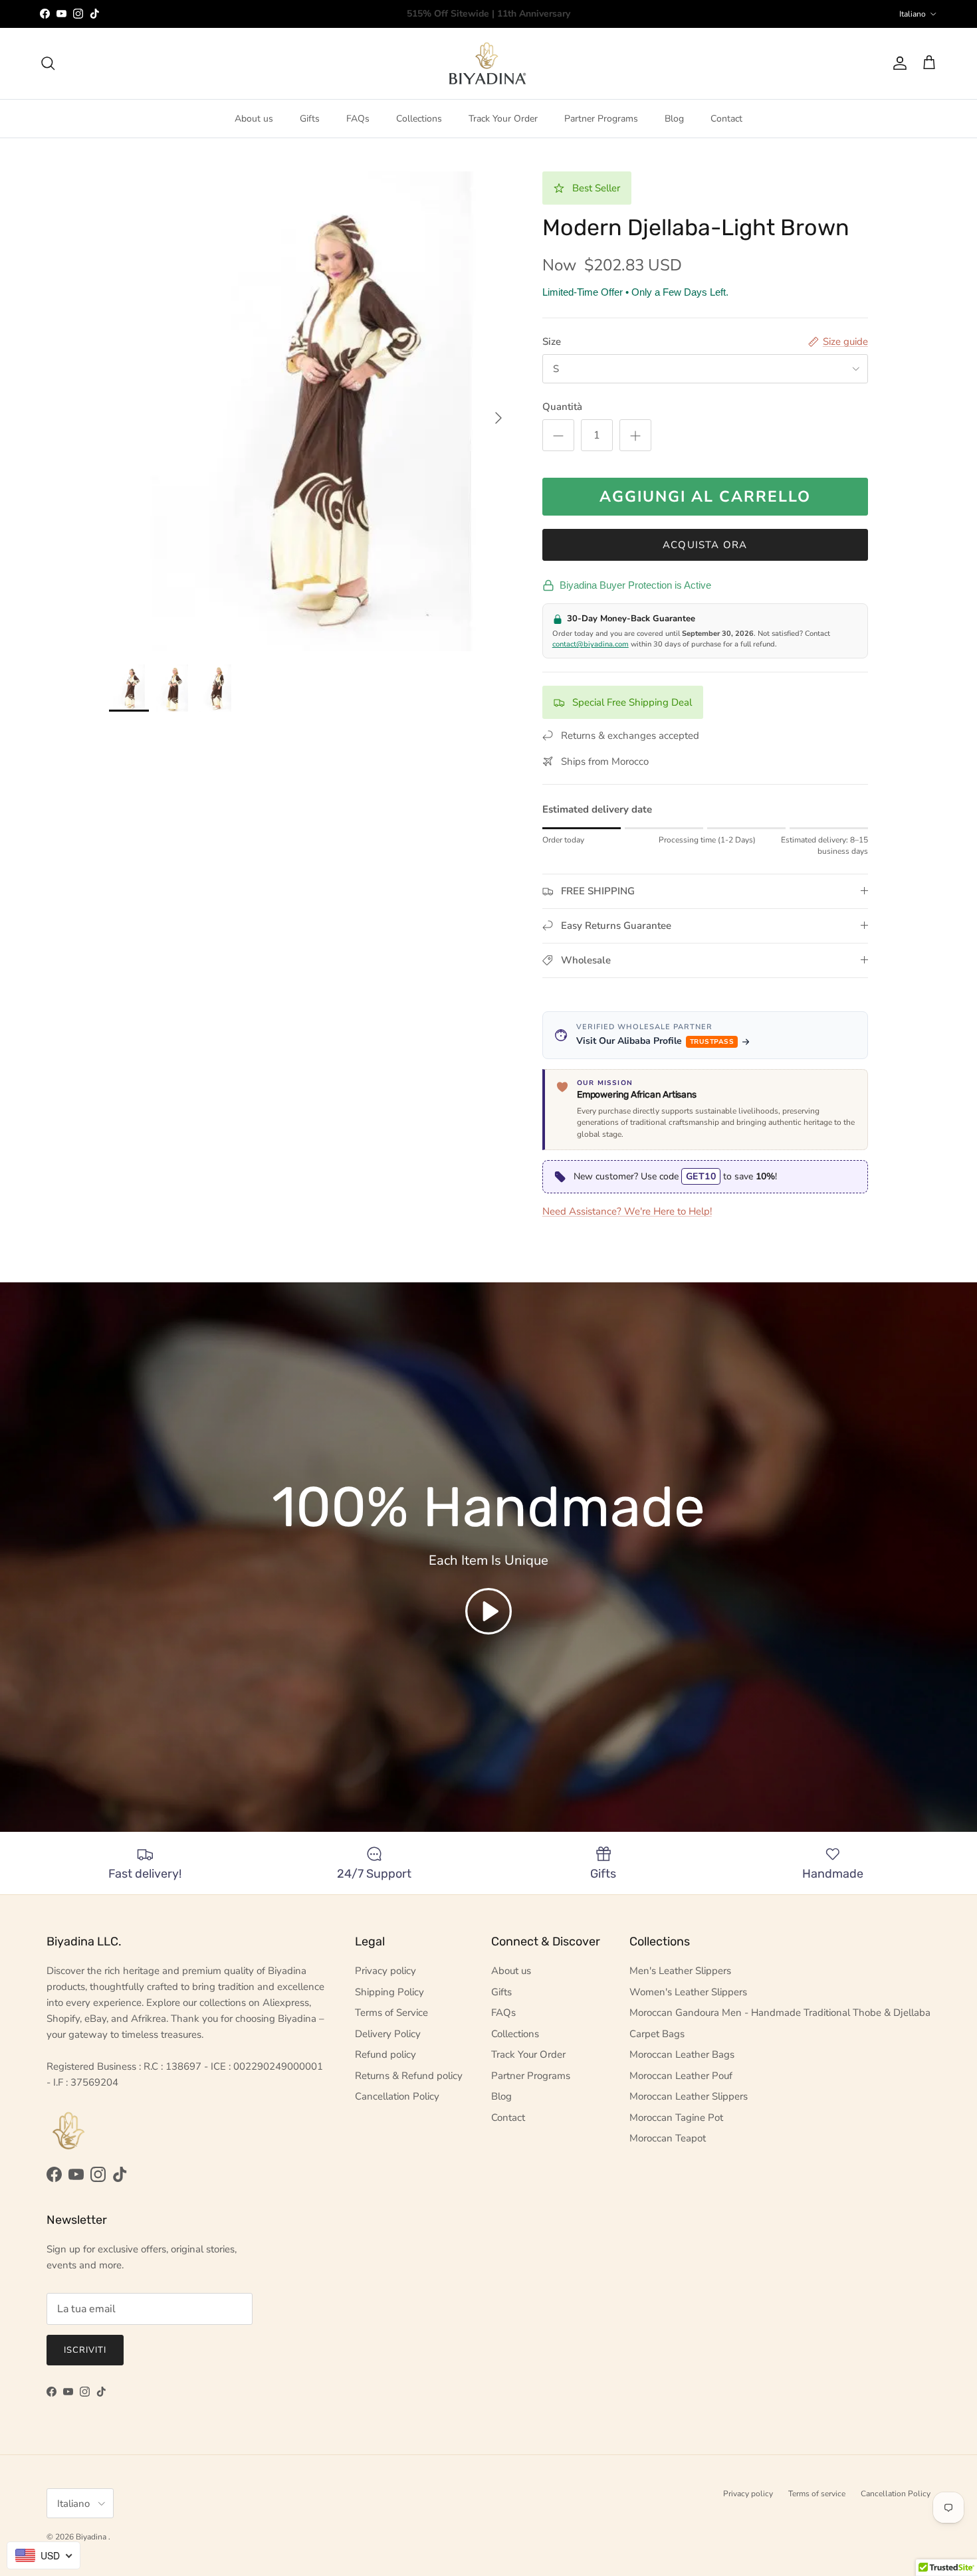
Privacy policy (385, 1971)
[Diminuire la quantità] (558, 435)
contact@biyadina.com (591, 644)
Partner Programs (601, 119)
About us (254, 119)
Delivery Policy (388, 2034)
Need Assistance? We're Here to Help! (627, 1211)
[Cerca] (48, 63)
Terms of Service (391, 2013)
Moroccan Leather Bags (682, 2054)
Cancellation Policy (397, 2096)
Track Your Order (503, 119)
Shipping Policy (389, 1992)
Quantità (562, 407)
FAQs (358, 119)
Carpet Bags (657, 2034)
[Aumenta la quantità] (635, 435)
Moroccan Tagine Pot (676, 2118)
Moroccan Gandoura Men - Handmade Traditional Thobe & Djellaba (780, 2013)
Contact (726, 119)
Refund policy (385, 2054)
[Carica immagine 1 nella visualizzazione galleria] (311, 411)
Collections (419, 119)
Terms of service (817, 2494)
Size (552, 342)
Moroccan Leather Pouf (681, 2076)
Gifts (310, 119)
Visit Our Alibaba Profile (655, 1041)
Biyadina (92, 2537)
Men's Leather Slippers (680, 1971)
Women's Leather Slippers (688, 1992)
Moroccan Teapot (668, 2138)
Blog (674, 119)
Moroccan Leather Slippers (689, 2096)
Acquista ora (705, 545)
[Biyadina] (489, 63)
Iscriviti (85, 2350)
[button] (489, 1611)
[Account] (897, 63)
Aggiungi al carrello (705, 497)
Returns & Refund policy (409, 2076)
